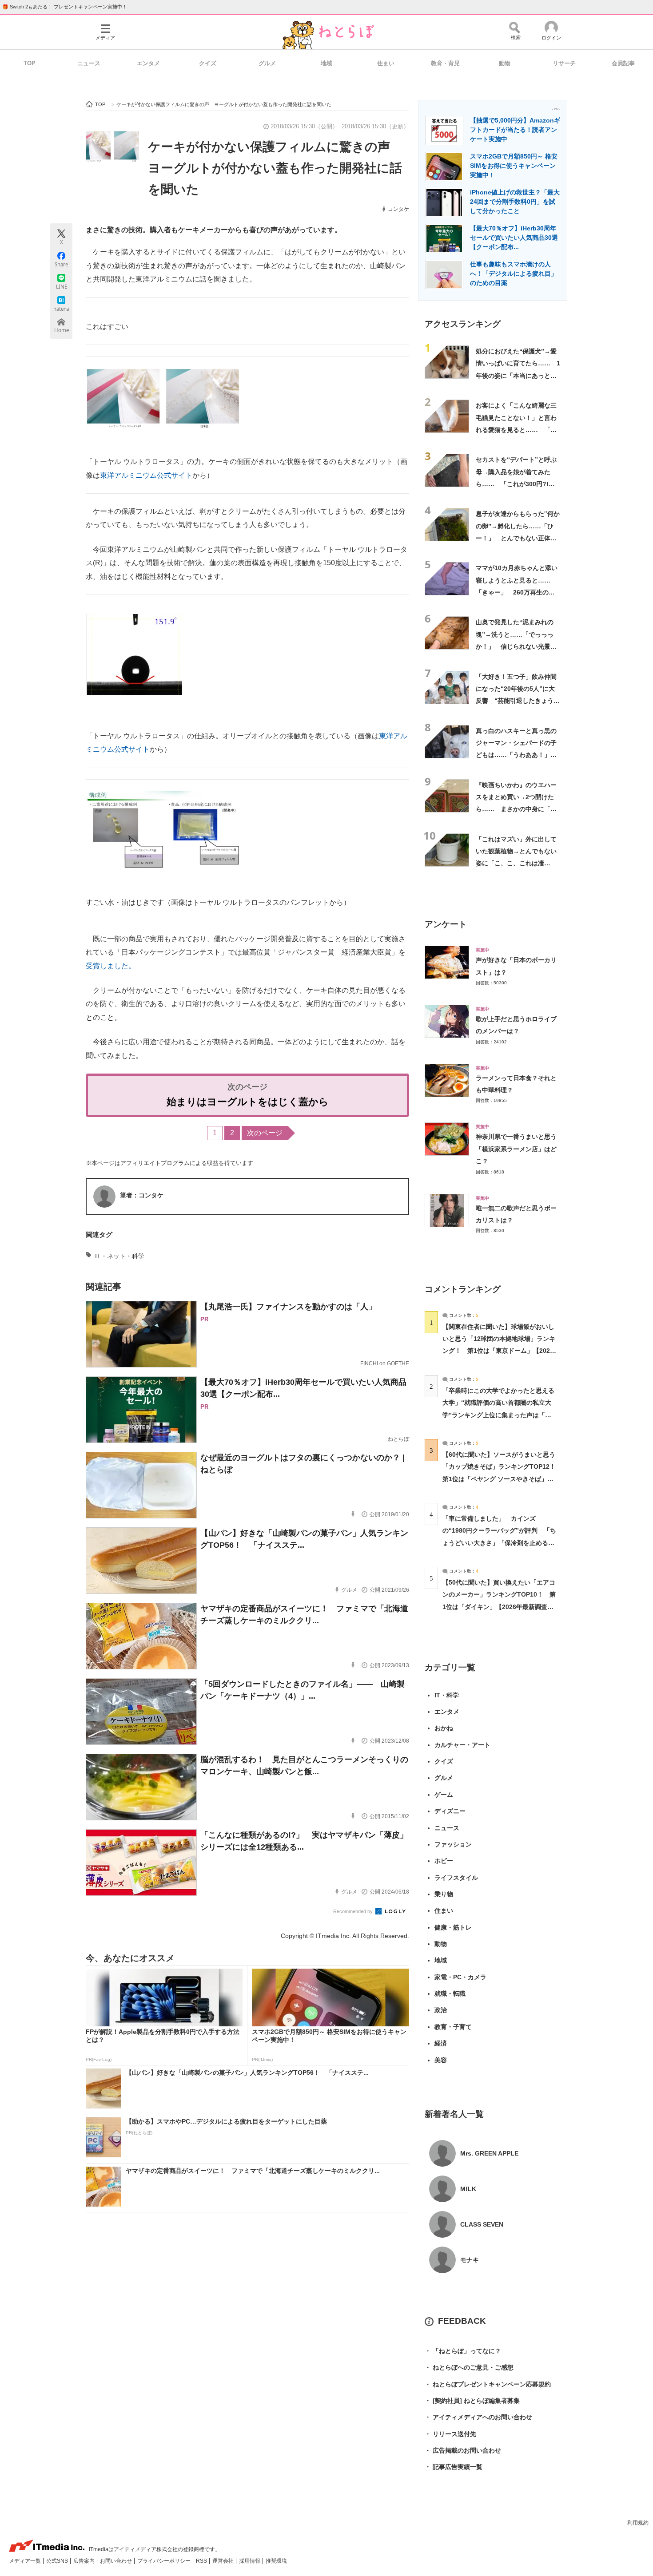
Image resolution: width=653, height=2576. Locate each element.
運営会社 (224, 2561)
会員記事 (623, 63)
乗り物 (444, 1894)
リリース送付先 (450, 2434)
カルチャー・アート (462, 1745)
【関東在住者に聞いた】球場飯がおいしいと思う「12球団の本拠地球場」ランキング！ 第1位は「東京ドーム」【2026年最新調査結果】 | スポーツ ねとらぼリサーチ (499, 1351)
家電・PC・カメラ (460, 1977)
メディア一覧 (26, 2561)
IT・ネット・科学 (120, 1256)
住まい (386, 63)
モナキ (470, 2260)
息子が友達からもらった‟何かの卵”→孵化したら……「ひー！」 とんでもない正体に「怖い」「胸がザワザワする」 (518, 538)
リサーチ (564, 63)
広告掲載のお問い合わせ (463, 2450)
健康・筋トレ (453, 1927)
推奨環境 (276, 2561)
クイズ (208, 63)
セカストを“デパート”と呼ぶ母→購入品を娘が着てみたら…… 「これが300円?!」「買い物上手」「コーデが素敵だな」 (516, 484)
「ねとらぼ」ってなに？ (463, 2351)
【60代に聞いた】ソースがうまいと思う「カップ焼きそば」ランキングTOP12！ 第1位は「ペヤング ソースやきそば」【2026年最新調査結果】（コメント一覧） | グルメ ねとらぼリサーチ (502, 1479)
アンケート (446, 924)
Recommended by (354, 1911)
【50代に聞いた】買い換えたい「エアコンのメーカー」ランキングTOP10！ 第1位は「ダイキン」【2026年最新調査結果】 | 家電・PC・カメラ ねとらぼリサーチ (499, 1607)
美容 (441, 2060)
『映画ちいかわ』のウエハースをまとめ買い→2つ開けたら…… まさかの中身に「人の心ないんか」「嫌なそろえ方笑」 (516, 809)
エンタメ (148, 63)
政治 (441, 2010)
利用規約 (638, 2523)
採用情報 (250, 2561)
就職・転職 (450, 1993)
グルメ (267, 63)
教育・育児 (445, 63)
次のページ (265, 1133)
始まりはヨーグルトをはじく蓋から (248, 1102)
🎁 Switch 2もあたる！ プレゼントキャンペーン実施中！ (65, 7)
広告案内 (85, 2561)
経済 (441, 2043)
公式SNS (58, 2561)
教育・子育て (453, 2027)
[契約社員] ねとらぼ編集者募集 (472, 2401)
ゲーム (444, 1795)
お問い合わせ (117, 2561)
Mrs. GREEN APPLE (489, 2153)
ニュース (89, 63)
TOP (30, 63)
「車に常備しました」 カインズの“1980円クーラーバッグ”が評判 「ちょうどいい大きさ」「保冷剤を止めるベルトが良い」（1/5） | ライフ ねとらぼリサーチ (499, 1543)
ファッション (453, 1844)
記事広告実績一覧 (454, 2467)
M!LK (468, 2189)
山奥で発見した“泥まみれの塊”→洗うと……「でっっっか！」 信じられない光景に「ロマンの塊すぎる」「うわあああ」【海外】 (516, 646)
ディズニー (450, 1811)
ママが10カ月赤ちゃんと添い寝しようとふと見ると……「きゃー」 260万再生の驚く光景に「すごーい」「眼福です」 (517, 592)
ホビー (444, 1861)
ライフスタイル (456, 1878)
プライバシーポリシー (165, 2561)
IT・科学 (447, 1695)
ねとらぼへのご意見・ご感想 (469, 2367)
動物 (505, 63)
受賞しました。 (111, 966)
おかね (444, 1728)
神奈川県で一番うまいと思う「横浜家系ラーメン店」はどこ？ (516, 1149)
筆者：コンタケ (142, 1195)
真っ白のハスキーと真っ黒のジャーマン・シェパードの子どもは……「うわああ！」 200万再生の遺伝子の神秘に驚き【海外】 (516, 755)
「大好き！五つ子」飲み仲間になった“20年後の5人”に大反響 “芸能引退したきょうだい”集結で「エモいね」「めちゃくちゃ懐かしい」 (518, 701)
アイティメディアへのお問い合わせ (478, 2417)
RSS (202, 2561)
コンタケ (398, 209)
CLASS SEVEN (482, 2224)
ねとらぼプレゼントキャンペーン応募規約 (488, 2384)
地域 (326, 63)
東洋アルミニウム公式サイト (146, 475)
